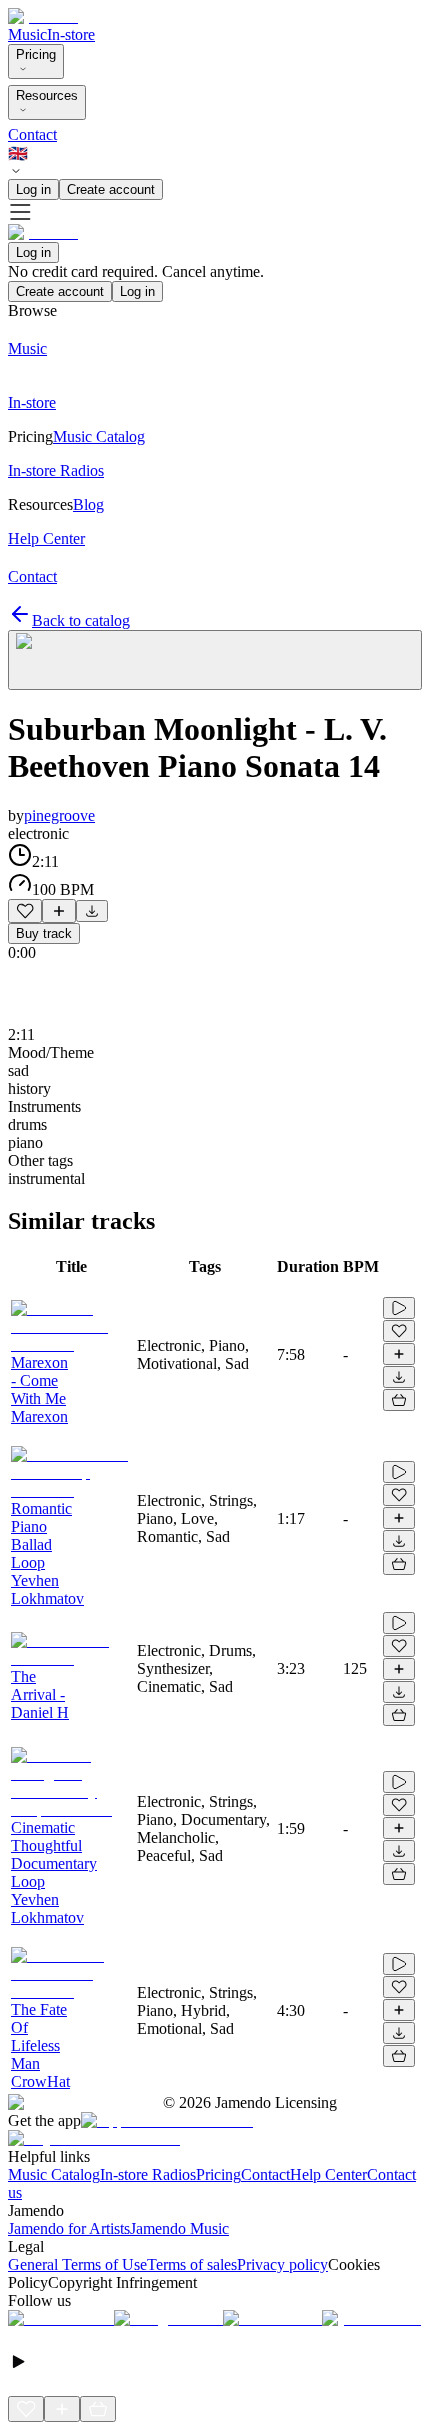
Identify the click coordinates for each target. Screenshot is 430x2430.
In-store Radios (148, 2174)
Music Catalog (54, 2174)
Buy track (44, 933)
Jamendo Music (179, 2228)
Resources (47, 95)
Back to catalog (81, 620)
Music (27, 34)
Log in (33, 189)
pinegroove (59, 815)
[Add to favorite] (25, 911)
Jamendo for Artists (69, 2228)
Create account (111, 189)
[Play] (215, 660)
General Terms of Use (77, 2264)
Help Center (328, 2174)
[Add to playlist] (59, 911)
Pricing (36, 54)
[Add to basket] (399, 1400)
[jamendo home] (43, 16)
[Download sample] (92, 911)
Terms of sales (192, 2264)
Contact (32, 134)
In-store (71, 34)
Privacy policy (282, 2264)
